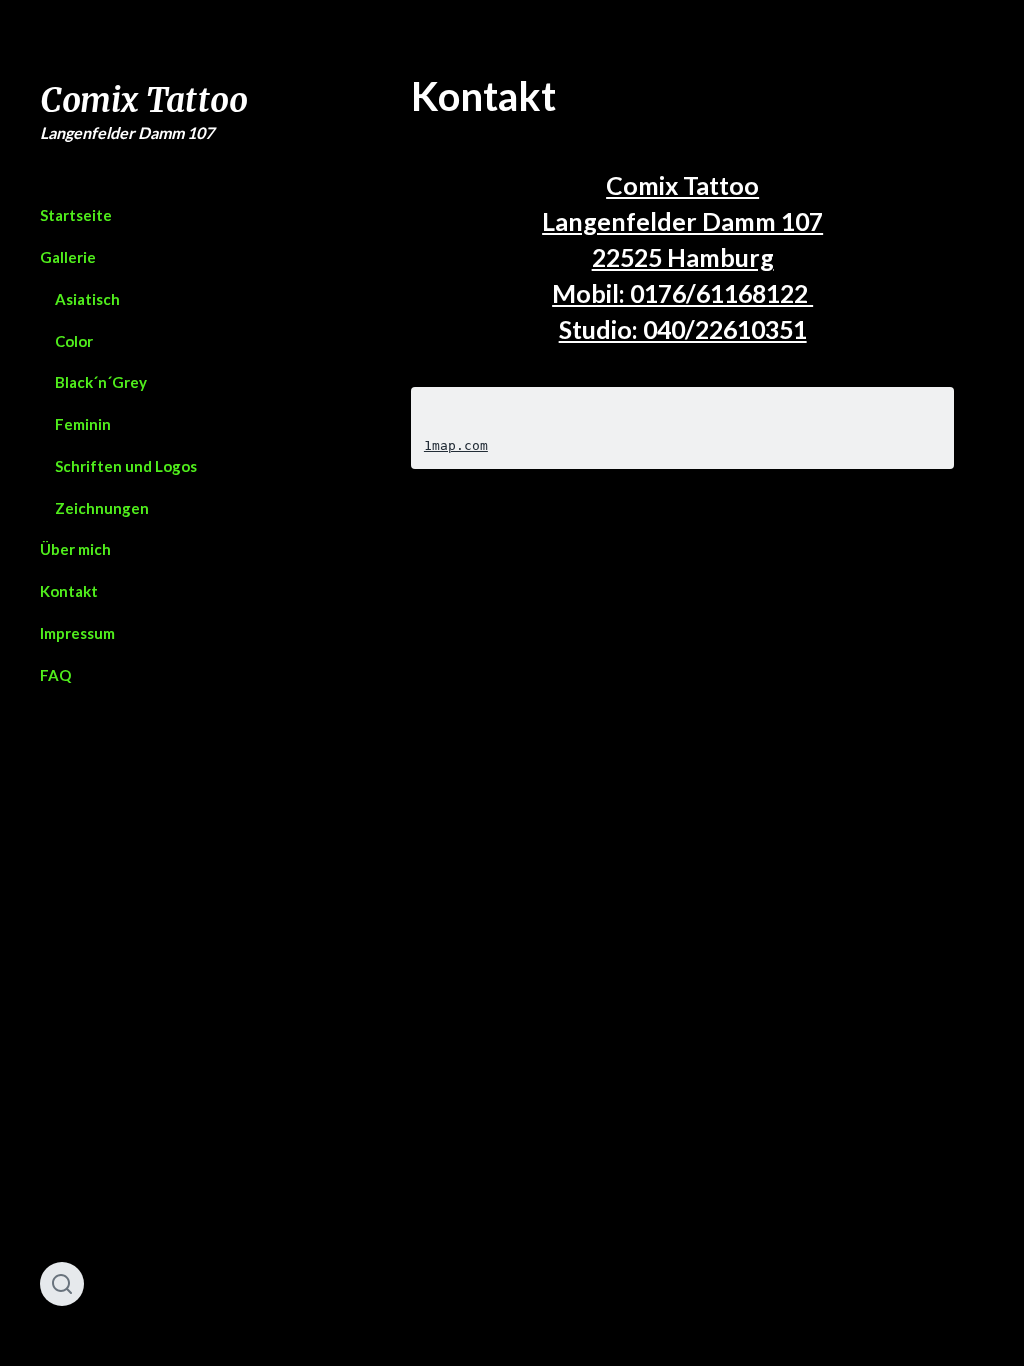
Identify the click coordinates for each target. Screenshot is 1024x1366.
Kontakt (69, 591)
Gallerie (68, 257)
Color (74, 341)
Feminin (83, 424)
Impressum (77, 633)
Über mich (75, 549)
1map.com (456, 445)
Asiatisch (87, 299)
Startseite (76, 215)
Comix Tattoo (144, 100)
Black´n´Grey (101, 382)
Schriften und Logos (126, 466)
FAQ (55, 675)
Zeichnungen (102, 508)
